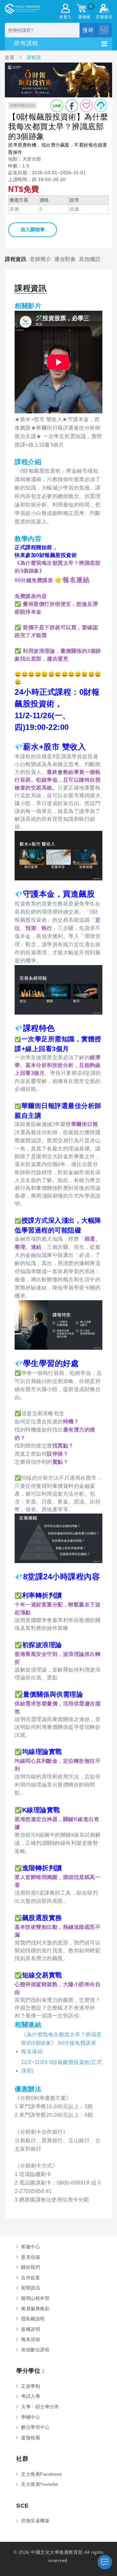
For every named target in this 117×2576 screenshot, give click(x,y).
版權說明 (31, 2329)
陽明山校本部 (35, 2298)
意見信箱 (31, 2257)
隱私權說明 (33, 2319)
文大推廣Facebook (41, 2474)
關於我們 (31, 2267)
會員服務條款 (35, 2309)
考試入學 (31, 2396)
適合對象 (65, 259)
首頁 (10, 57)
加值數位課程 (35, 2350)
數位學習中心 (35, 2427)
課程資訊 (16, 259)
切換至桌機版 (35, 2521)
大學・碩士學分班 (40, 2407)
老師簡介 (40, 259)
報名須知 (31, 2339)
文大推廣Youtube (40, 2484)
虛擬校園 (31, 2438)
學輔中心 (31, 2417)
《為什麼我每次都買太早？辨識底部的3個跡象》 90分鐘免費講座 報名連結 (61, 2043)
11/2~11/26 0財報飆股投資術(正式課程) (62, 2066)
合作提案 (31, 2278)
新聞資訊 (31, 2288)
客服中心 (31, 2247)
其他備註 (90, 259)
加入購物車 (33, 229)
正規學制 (31, 2386)
